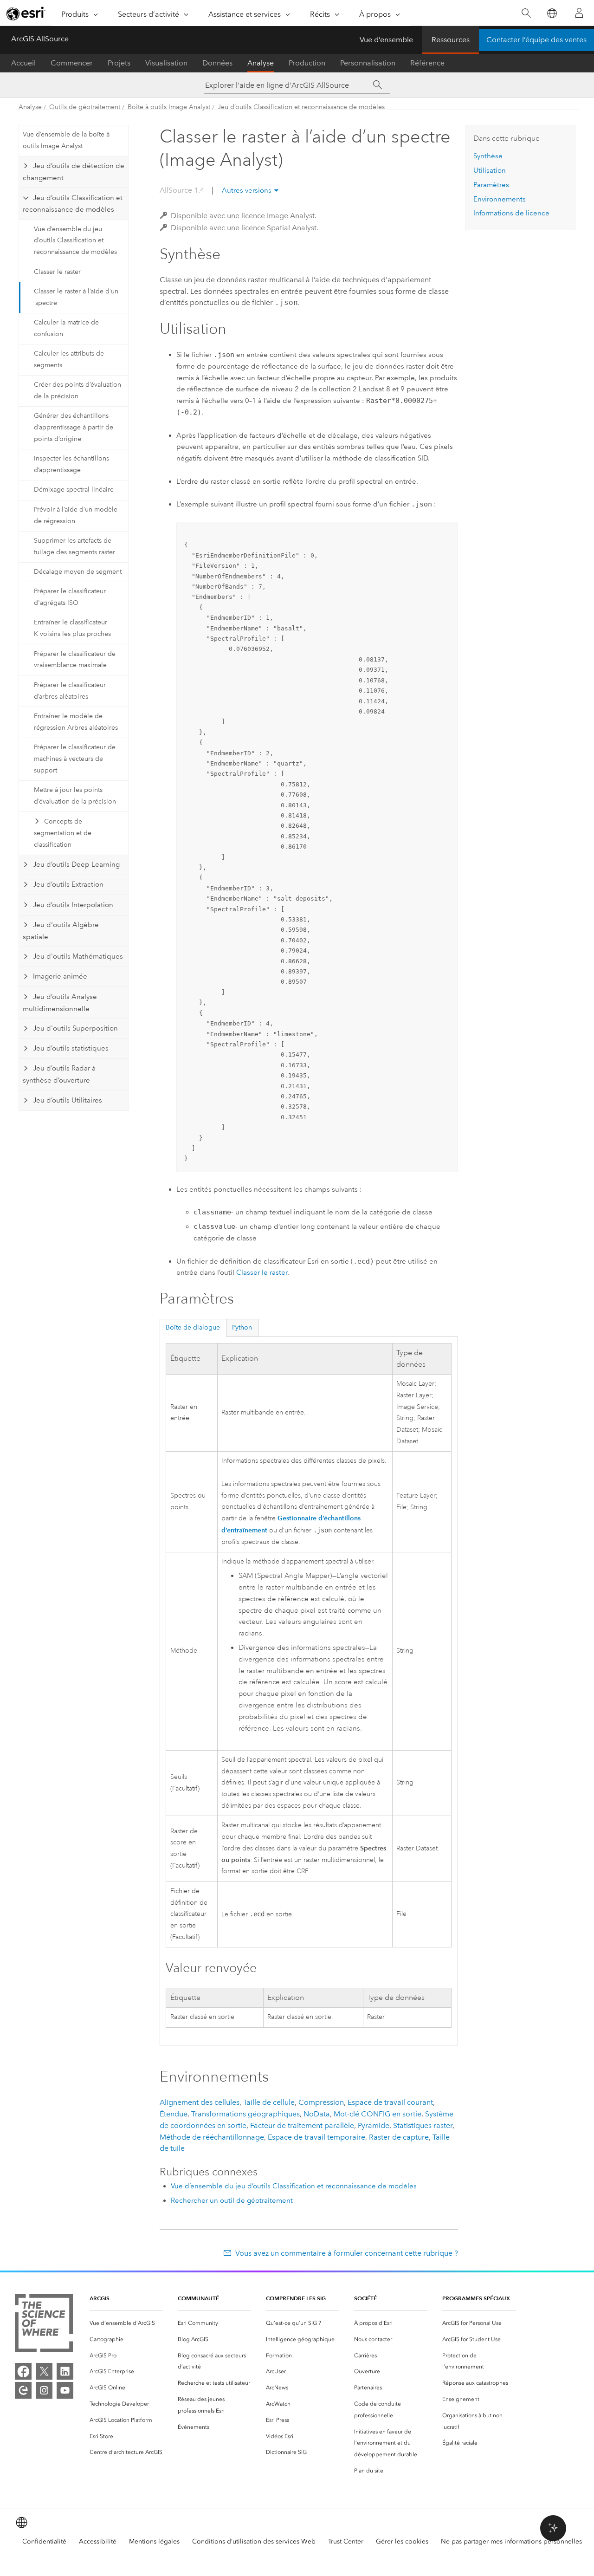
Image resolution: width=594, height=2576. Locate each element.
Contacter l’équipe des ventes (536, 40)
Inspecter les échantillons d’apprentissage (71, 464)
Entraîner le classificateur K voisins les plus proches (72, 628)
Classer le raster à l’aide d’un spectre (76, 297)
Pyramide (374, 2125)
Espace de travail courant (390, 2102)
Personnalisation (368, 63)
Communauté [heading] (198, 2298)
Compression (321, 2102)
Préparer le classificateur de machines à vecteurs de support (75, 759)
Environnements (500, 199)
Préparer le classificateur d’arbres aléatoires (70, 691)
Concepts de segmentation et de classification (63, 833)
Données (217, 63)
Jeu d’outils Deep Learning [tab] (76, 864)
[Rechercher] (526, 13)
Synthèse (488, 156)
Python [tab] (242, 1327)
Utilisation (490, 170)
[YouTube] (65, 2390)
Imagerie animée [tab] (60, 976)
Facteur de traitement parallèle (302, 2125)
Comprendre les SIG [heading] (296, 2298)
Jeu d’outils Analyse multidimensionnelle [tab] (60, 1003)
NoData (317, 2114)
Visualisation (166, 63)
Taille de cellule (269, 2102)
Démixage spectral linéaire (74, 490)
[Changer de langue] (552, 13)
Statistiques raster (423, 2125)
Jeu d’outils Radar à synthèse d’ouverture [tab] (59, 1074)
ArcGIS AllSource (40, 39)
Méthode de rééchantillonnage (212, 2137)
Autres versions (247, 190)
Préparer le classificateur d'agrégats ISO (70, 597)
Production (307, 63)
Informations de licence (511, 213)
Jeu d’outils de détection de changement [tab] (73, 172)
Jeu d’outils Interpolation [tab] (73, 905)
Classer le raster (57, 272)
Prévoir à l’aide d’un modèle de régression (76, 515)
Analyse (261, 63)
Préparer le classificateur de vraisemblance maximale (75, 660)
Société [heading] (365, 2298)
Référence (427, 63)
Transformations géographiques (245, 2114)
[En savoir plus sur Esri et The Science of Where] (44, 2325)
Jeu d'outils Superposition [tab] (75, 1028)
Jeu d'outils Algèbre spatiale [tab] (61, 931)
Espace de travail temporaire (316, 2137)
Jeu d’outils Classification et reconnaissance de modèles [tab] (72, 204)
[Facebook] (23, 2371)
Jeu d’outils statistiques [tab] (71, 1048)
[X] (44, 2371)
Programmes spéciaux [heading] (476, 2298)
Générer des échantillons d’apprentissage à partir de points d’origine (74, 427)
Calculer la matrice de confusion (66, 328)
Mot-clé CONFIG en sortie (378, 2114)
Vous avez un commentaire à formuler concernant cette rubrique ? (346, 2253)
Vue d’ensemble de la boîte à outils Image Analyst (66, 140)
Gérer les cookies (402, 2541)
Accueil (23, 63)
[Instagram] (44, 2390)
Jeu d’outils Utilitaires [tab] (68, 1100)
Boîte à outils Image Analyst (169, 107)
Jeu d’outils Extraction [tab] (68, 884)
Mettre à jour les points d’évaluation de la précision (75, 796)
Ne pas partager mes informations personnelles (511, 2541)
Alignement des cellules (200, 2102)
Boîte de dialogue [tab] (193, 1327)
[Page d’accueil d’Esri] (26, 13)
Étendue (174, 2114)
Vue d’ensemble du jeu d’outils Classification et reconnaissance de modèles (75, 241)
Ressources (451, 40)
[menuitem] (126, 2323)
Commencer (72, 63)
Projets (119, 63)
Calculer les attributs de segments (69, 359)
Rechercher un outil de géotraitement (232, 2200)
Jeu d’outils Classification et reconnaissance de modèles (301, 107)
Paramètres (491, 185)
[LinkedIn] (65, 2371)
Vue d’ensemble (386, 40)
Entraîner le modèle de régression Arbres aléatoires (76, 722)
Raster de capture (399, 2137)
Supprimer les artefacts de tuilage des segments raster (74, 546)
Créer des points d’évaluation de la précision (77, 390)
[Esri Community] (23, 2390)
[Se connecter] (579, 13)
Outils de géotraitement (85, 107)
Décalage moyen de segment (78, 572)
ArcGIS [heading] (100, 2298)
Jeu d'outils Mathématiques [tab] (78, 956)
